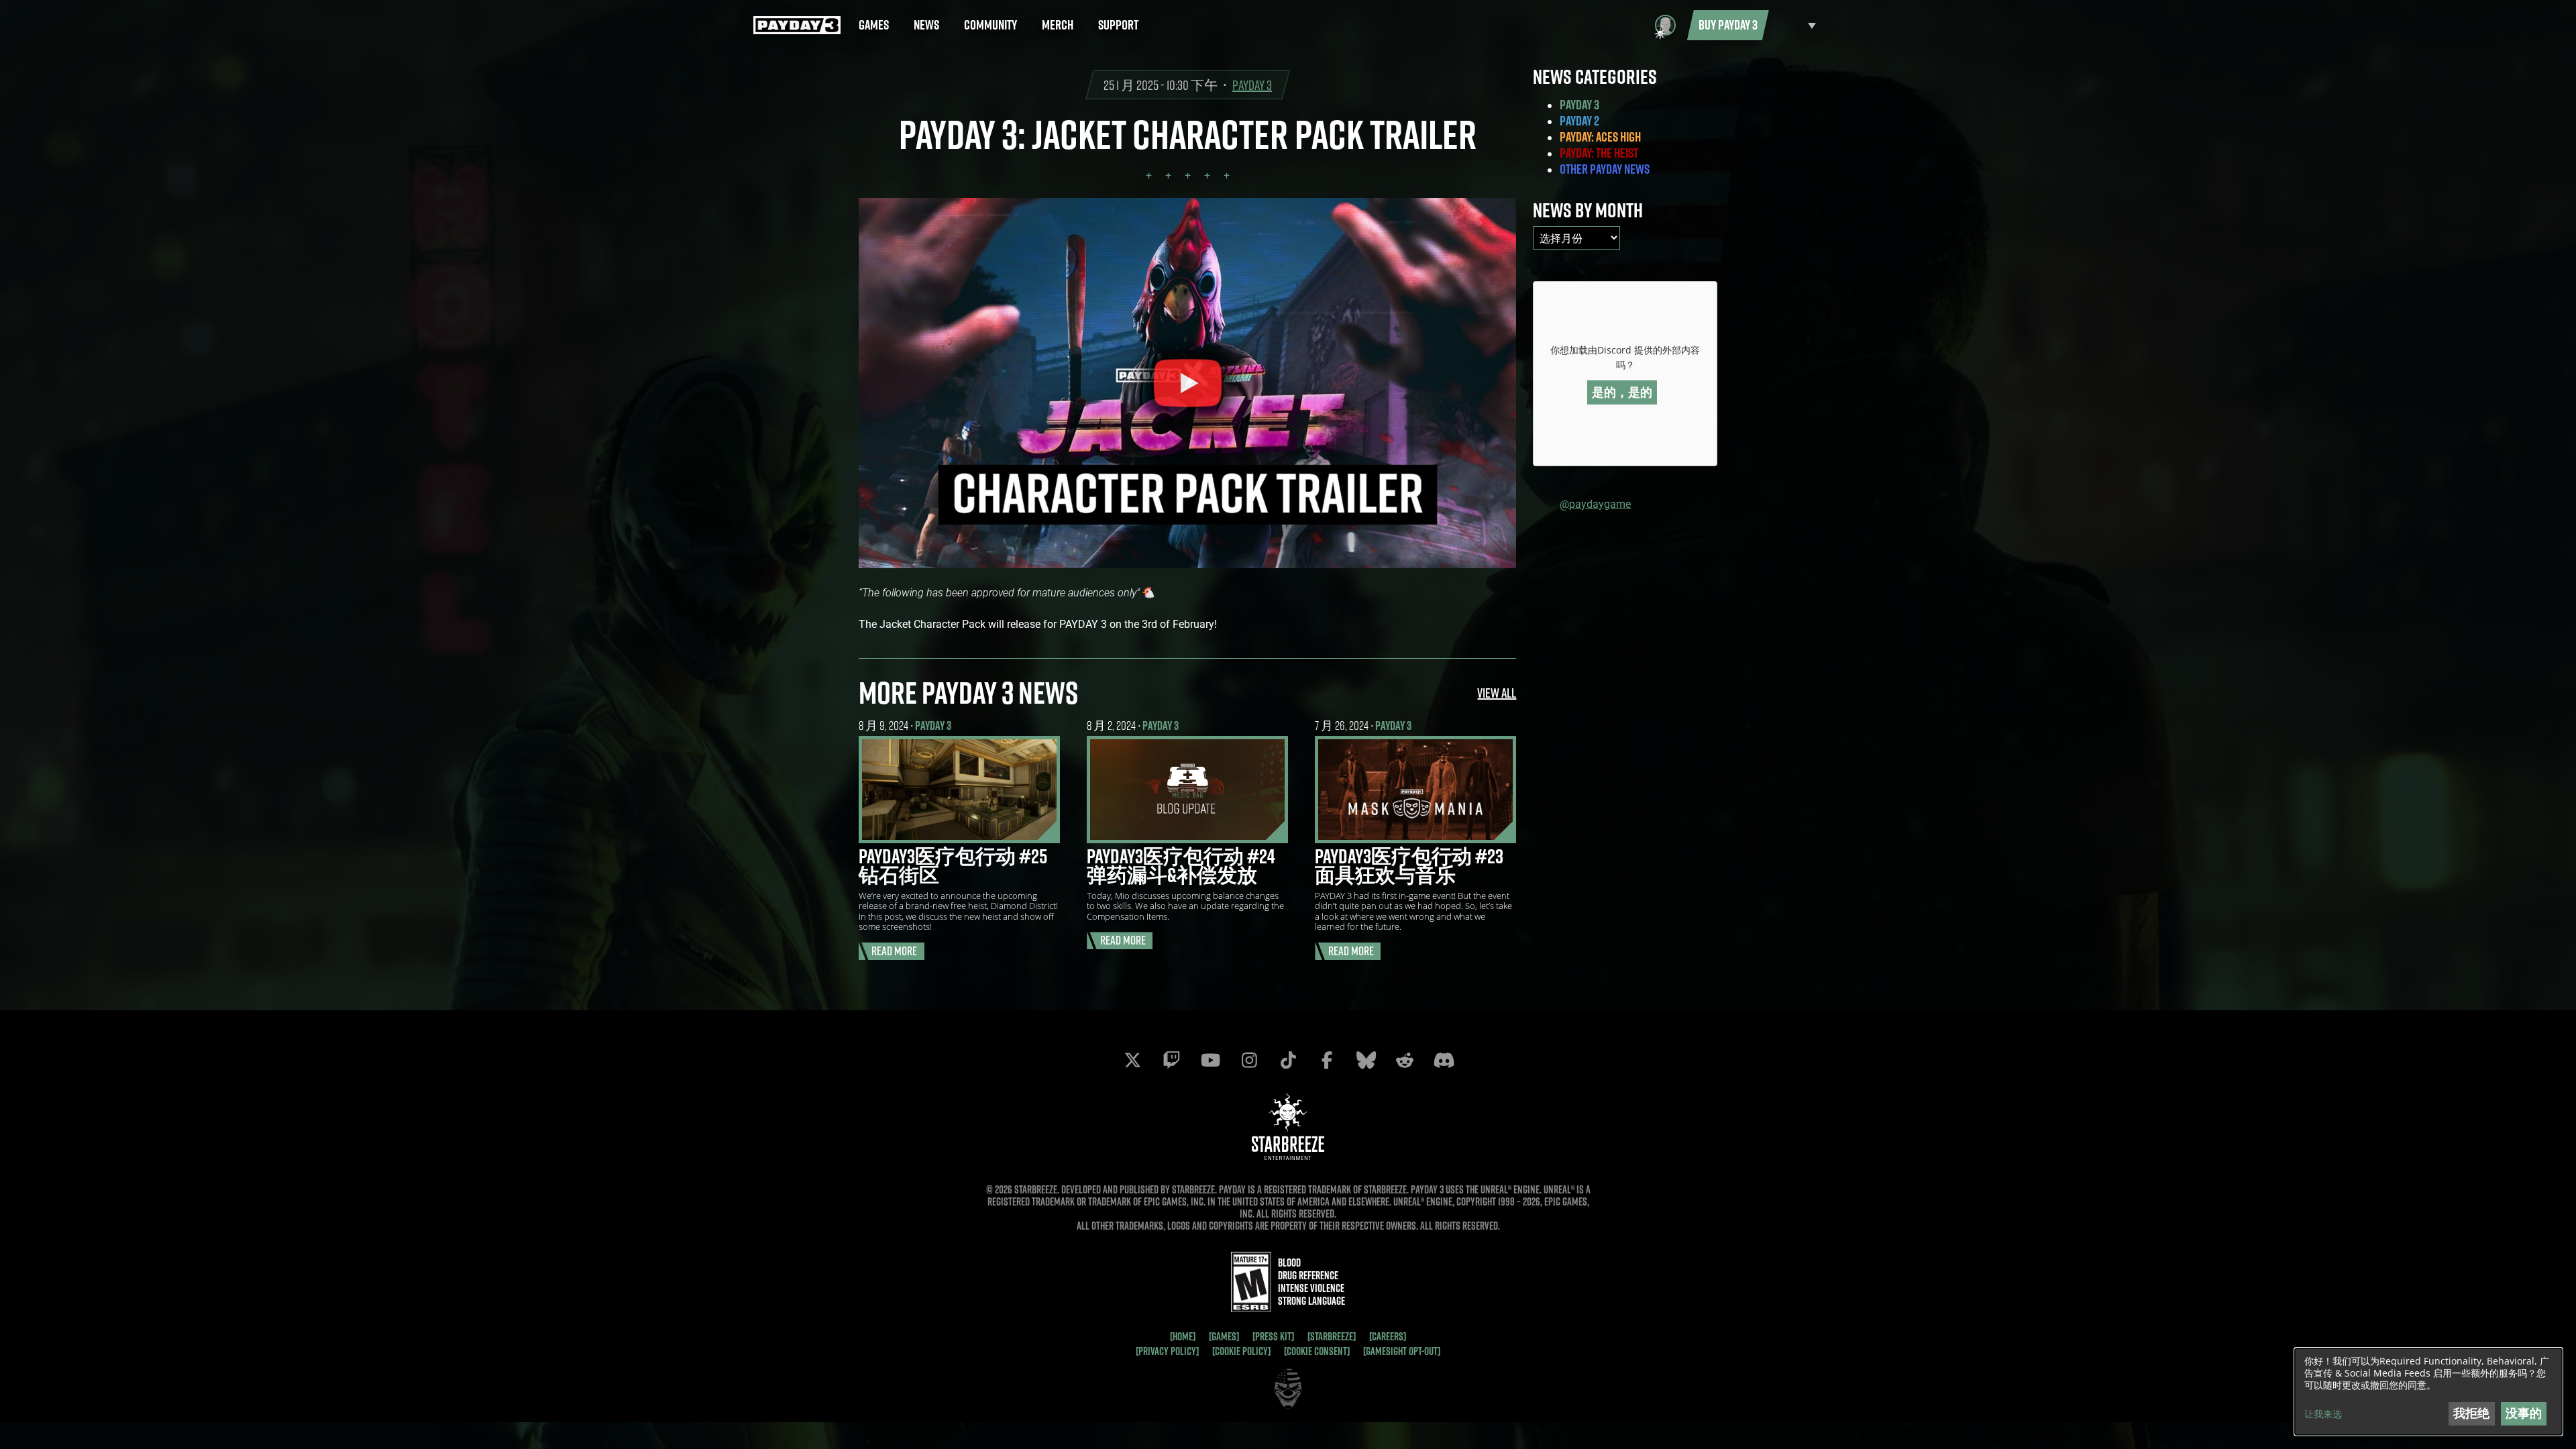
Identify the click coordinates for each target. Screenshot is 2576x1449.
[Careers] (1388, 1336)
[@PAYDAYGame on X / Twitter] (1132, 1060)
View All (1497, 693)
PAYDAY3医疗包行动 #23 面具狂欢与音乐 (1409, 865)
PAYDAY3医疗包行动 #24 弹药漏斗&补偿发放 (1181, 865)
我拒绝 (2471, 1413)
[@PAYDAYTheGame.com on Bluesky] (1366, 1060)
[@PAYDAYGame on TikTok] (1288, 1060)
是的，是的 (1622, 392)
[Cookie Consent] (1317, 1351)
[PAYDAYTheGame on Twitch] (1171, 1060)
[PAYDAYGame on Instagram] (1249, 1060)
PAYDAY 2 (1579, 121)
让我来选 (2323, 1414)
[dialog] (2428, 1392)
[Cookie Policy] (1241, 1351)
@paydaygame (1595, 503)
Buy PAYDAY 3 (1728, 25)
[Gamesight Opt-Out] (1402, 1351)
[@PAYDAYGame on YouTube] (1210, 1060)
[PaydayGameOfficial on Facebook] (1327, 1060)
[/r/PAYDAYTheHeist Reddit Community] (1405, 1060)
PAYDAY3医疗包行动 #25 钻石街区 (953, 865)
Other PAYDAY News (1605, 169)
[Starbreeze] (1332, 1336)
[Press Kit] (1273, 1336)
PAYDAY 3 (1252, 85)
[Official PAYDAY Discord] (1444, 1060)
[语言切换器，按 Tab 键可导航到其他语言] (1796, 25)
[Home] (1183, 1336)
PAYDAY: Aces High (1600, 137)
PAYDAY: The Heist (1599, 153)
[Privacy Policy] (1167, 1351)
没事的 (2524, 1413)
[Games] (1224, 1336)
